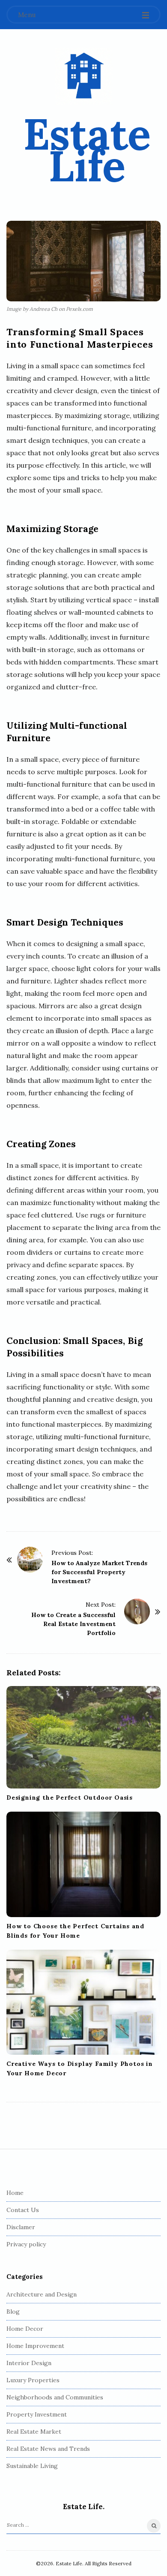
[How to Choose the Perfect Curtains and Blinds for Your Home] (83, 1864)
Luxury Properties (33, 2380)
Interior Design (29, 2363)
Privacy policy (26, 2244)
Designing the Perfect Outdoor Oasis (70, 1797)
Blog (13, 2311)
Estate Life (87, 150)
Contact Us (23, 2210)
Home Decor (25, 2329)
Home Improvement (35, 2346)
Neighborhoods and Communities (55, 2397)
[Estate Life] (84, 76)
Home (15, 2193)
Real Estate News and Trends (48, 2449)
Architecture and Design (42, 2294)
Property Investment (37, 2414)
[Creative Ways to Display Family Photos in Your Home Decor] (83, 2002)
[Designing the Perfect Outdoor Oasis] (83, 1737)
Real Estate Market (34, 2432)
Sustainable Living (32, 2466)
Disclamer (21, 2227)
